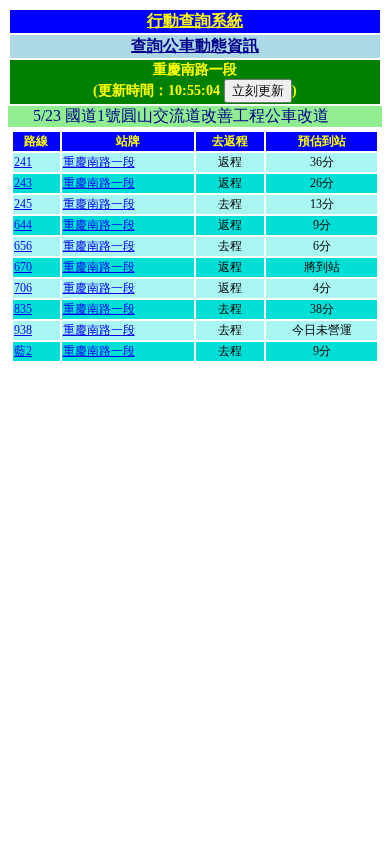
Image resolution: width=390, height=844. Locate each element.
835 (23, 309)
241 (23, 162)
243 (23, 183)
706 (23, 288)
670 (23, 267)
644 (23, 225)
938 (23, 330)
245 (23, 204)
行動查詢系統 (195, 20)
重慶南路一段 (99, 162)
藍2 (23, 351)
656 (23, 246)
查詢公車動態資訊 (195, 45)
